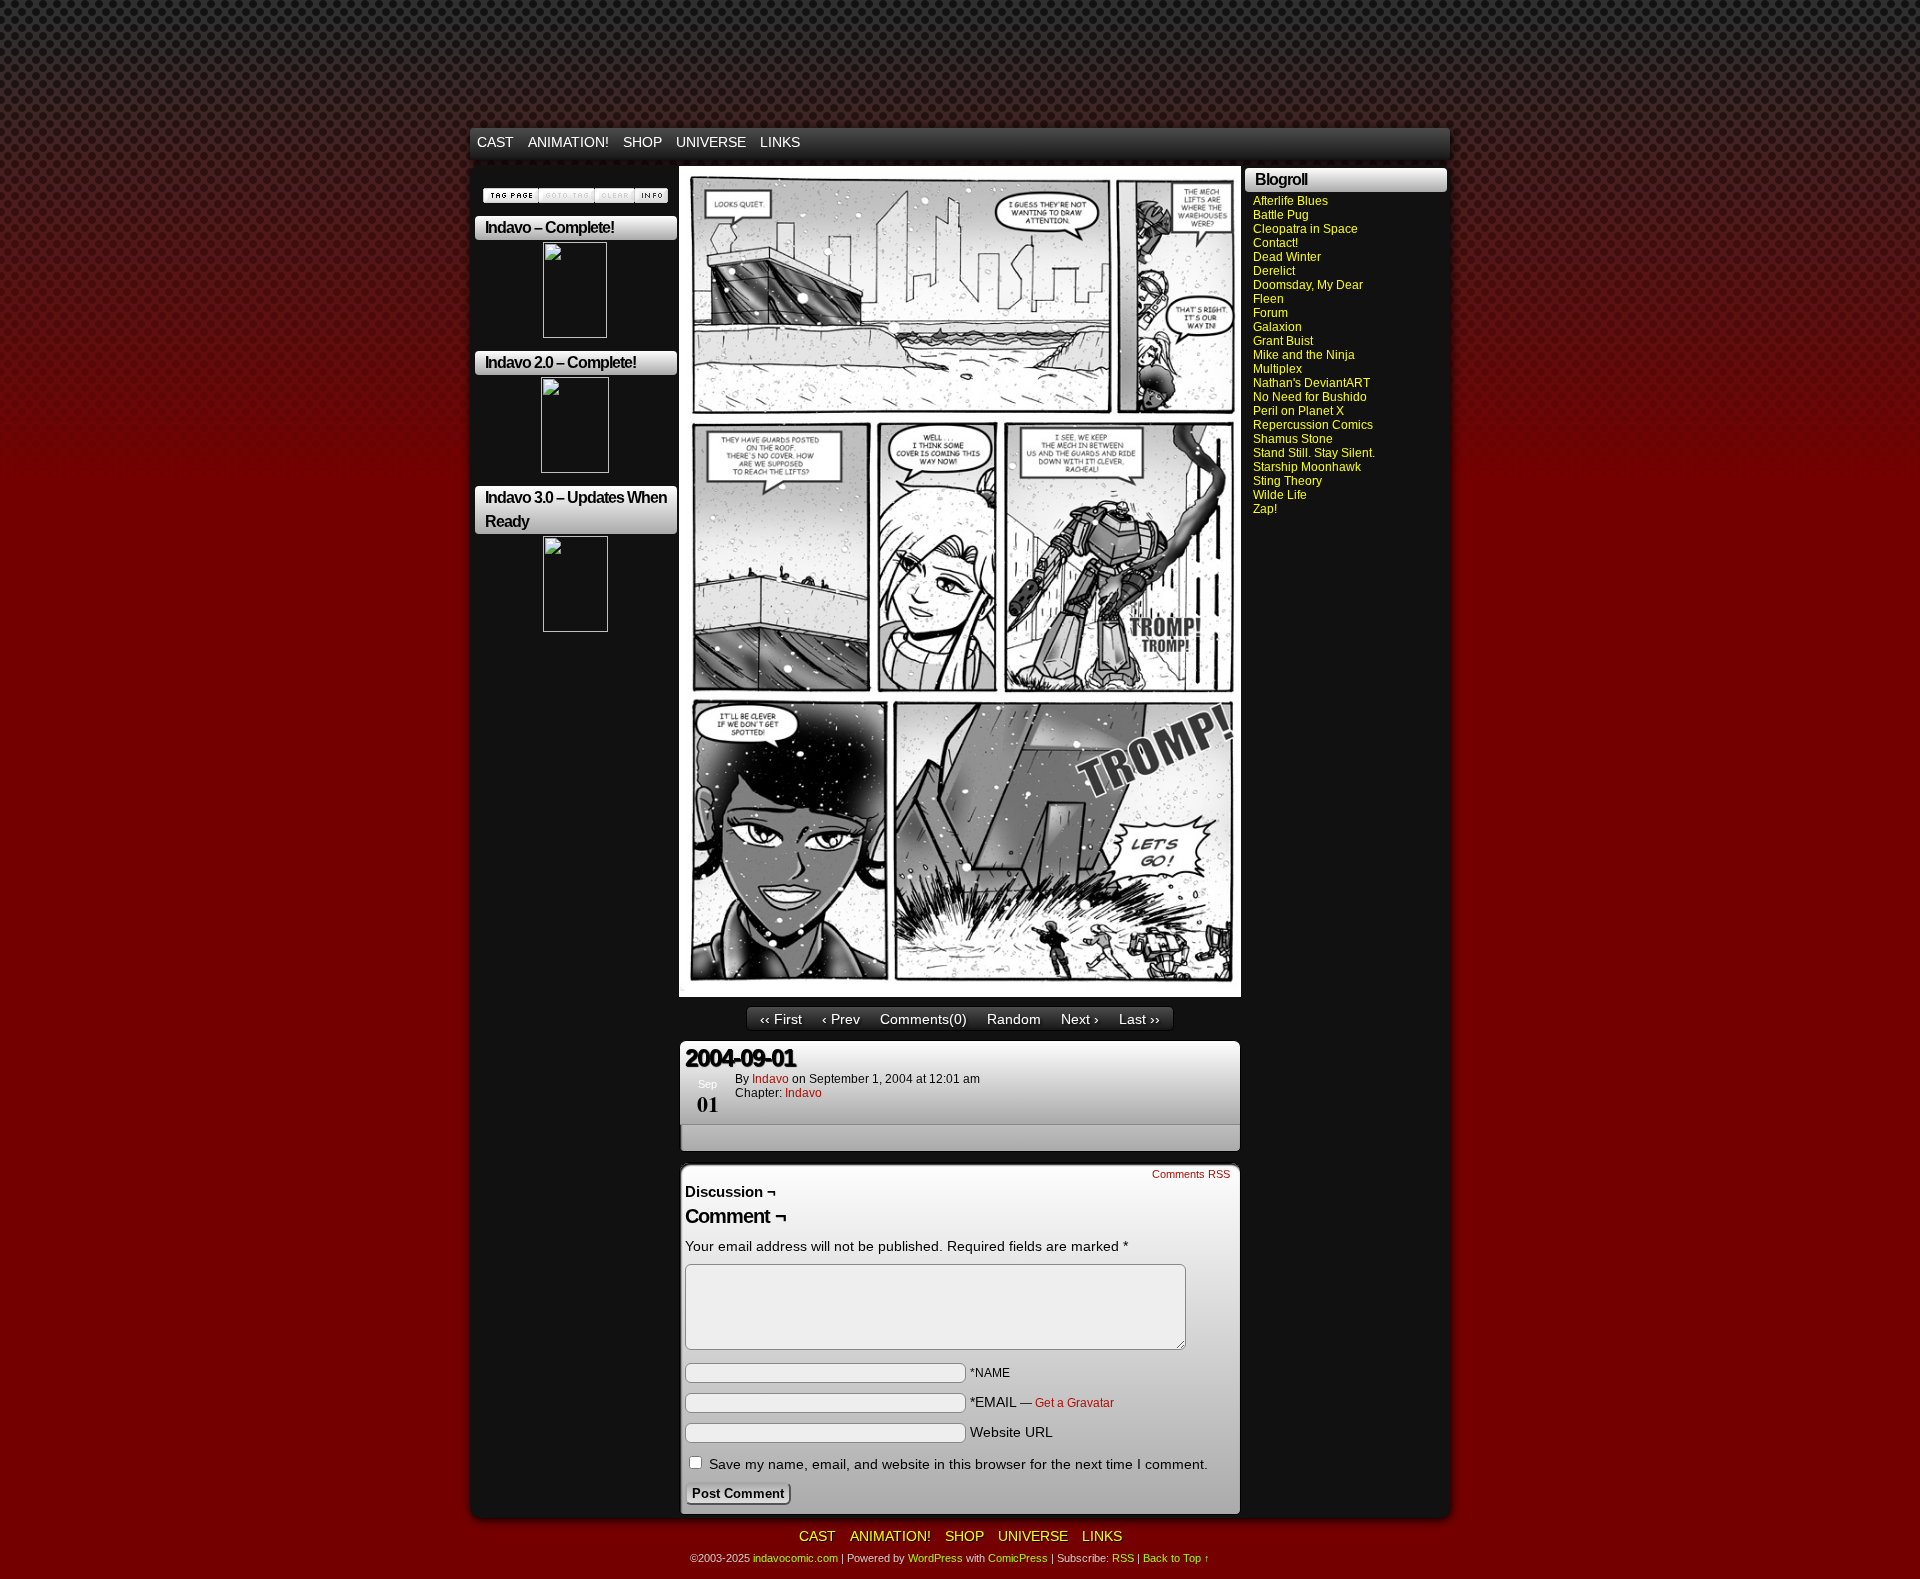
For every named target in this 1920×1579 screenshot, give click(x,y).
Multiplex (1277, 369)
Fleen (1268, 299)
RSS (1434, 142)
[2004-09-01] (960, 992)
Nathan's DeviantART (1311, 383)
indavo (770, 1079)
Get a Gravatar (1074, 1403)
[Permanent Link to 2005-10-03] (575, 334)
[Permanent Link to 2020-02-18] (575, 469)
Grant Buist (1283, 341)
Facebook (1409, 142)
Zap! (1265, 509)
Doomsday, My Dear (1308, 285)
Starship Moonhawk (1307, 467)
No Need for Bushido (1310, 397)
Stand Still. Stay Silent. (1314, 453)
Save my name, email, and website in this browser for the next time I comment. (958, 1464)
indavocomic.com (960, 68)
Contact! (1275, 243)
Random (1014, 1019)
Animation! (568, 142)
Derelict (1274, 271)
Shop (642, 142)
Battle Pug (1281, 215)
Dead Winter (1287, 257)
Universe (711, 142)
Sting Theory (1287, 481)
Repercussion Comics (1313, 425)
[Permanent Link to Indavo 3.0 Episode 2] (575, 628)
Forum (1270, 313)
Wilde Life (1280, 495)
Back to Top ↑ (1176, 1558)
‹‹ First (781, 1019)
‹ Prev (841, 1019)
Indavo (803, 1093)
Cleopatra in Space (1305, 229)
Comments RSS (1191, 1174)
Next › (1080, 1019)
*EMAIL (1042, 1402)
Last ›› (1139, 1019)
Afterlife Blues (1290, 201)
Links (780, 142)
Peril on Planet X (1298, 411)
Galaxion (1277, 327)
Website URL (1011, 1432)
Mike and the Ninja (1304, 355)
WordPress (935, 1558)
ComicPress (1018, 1558)
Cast (495, 142)
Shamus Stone (1293, 439)
